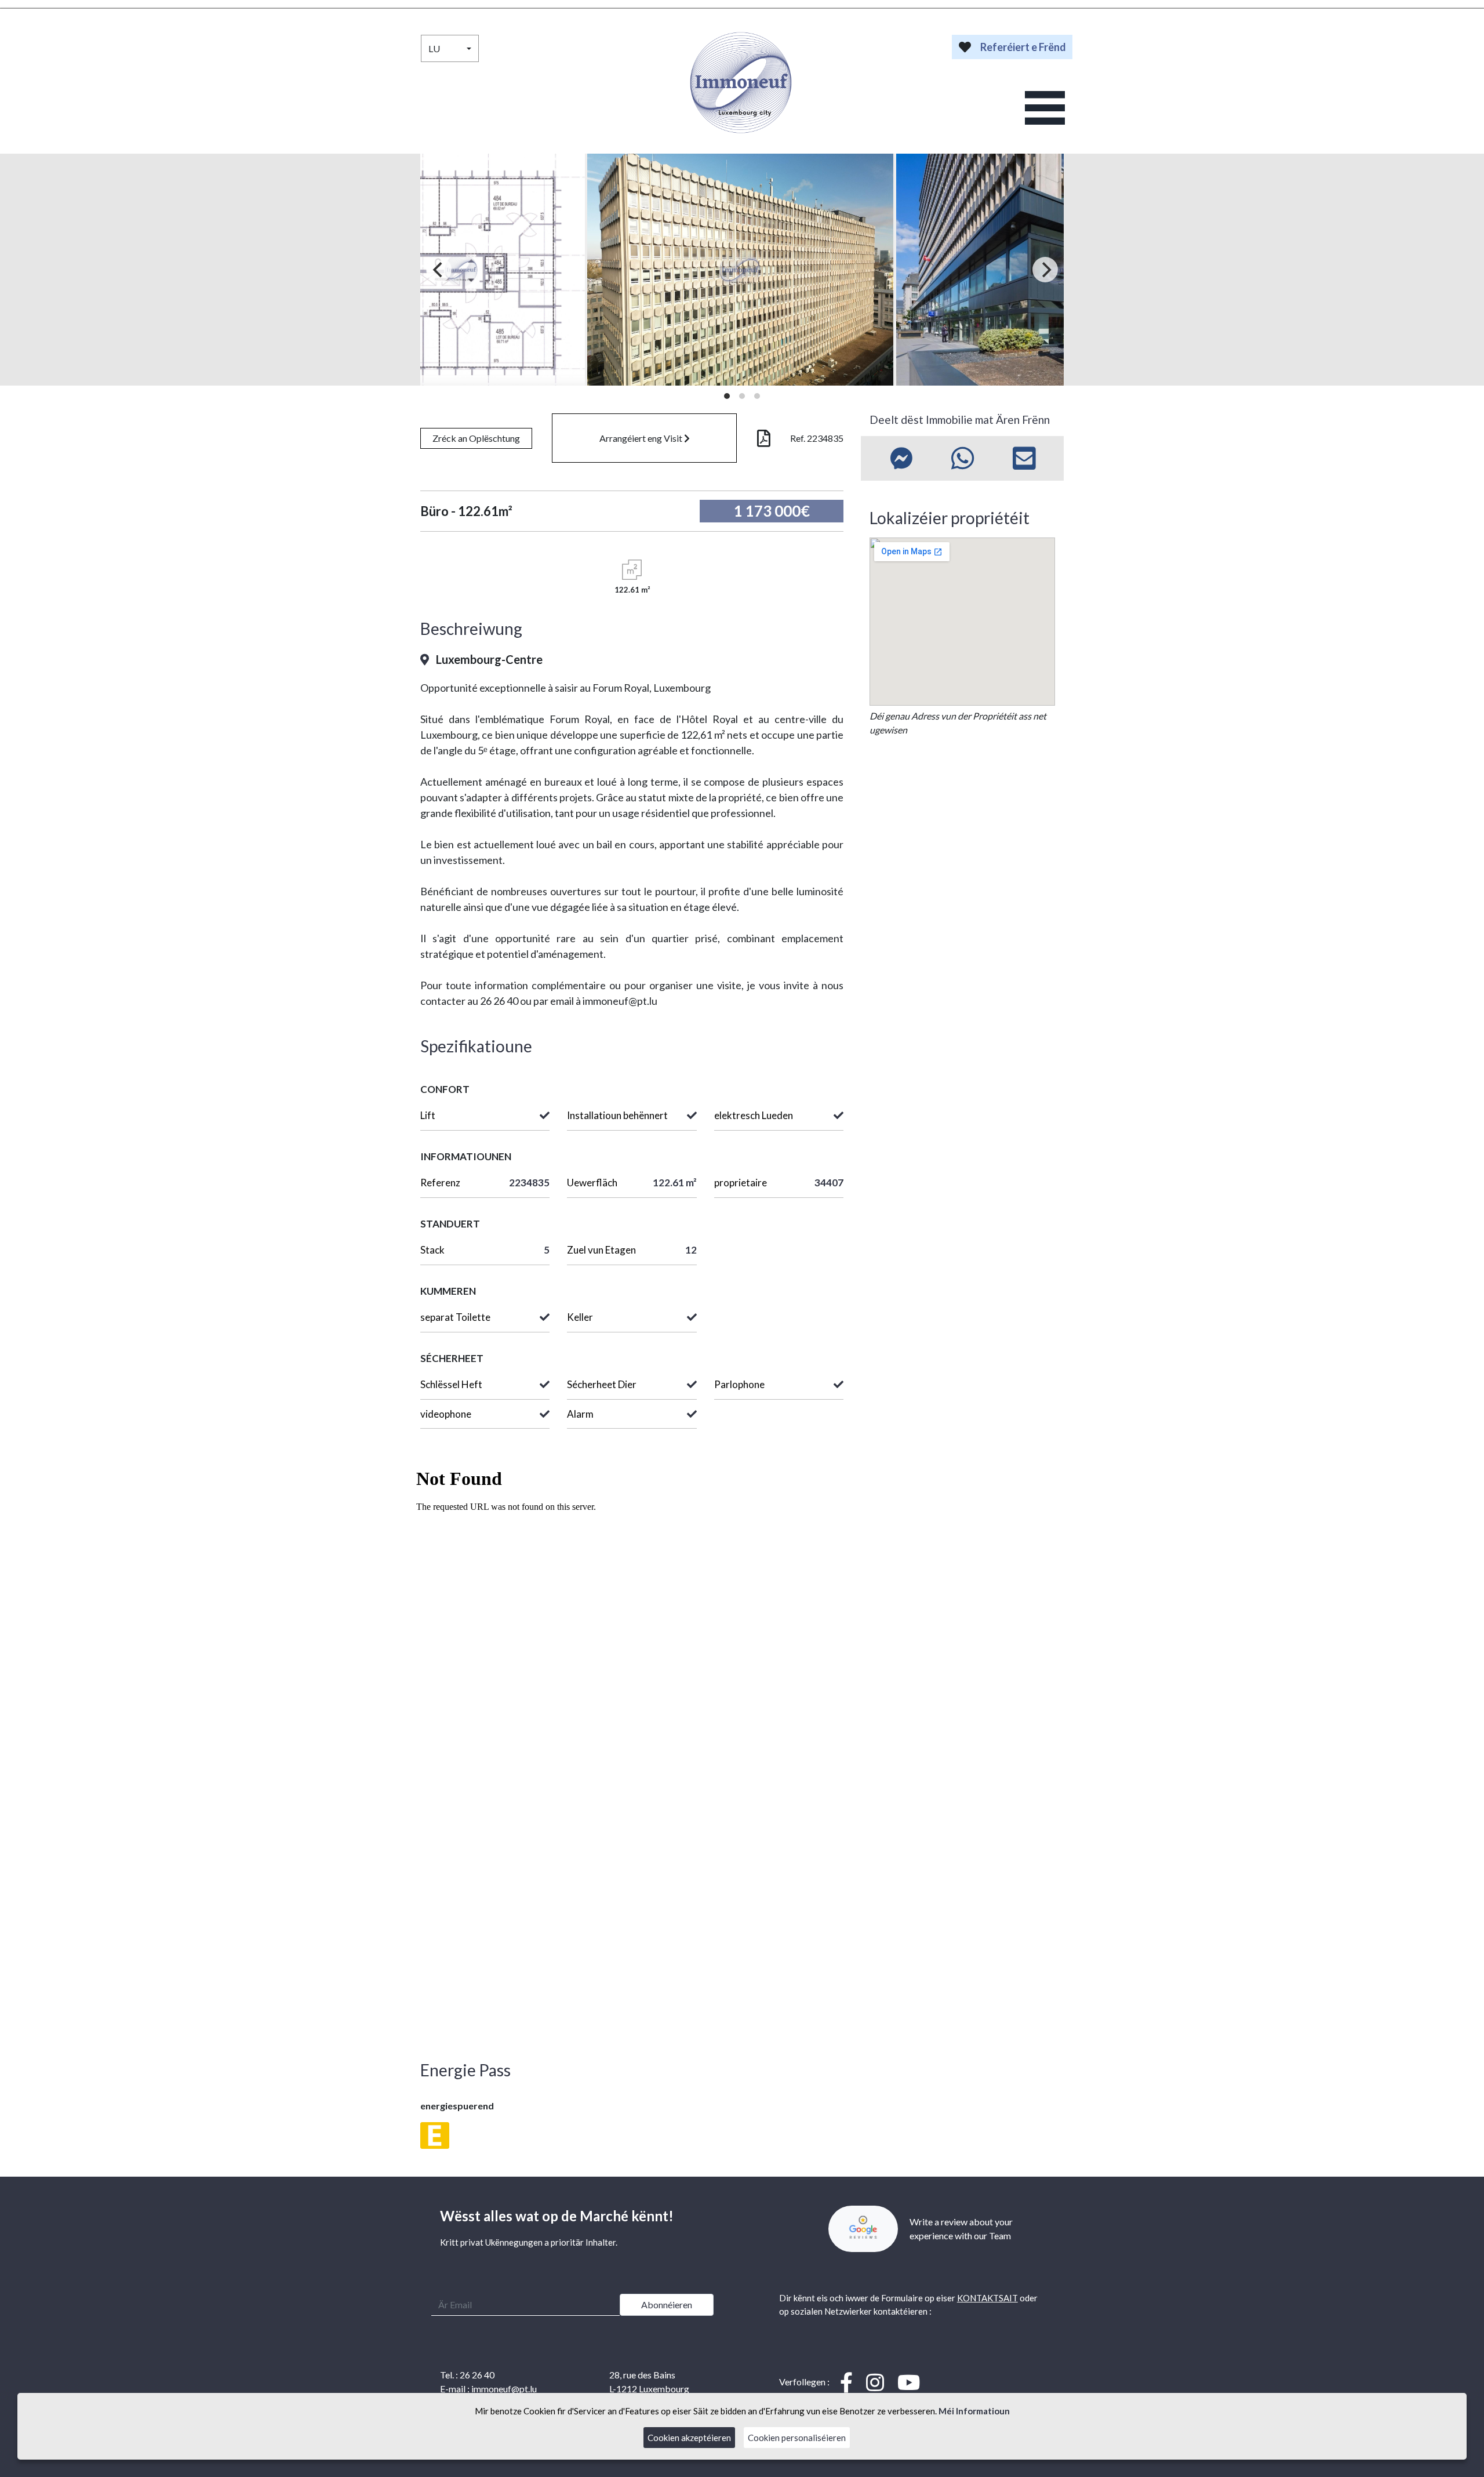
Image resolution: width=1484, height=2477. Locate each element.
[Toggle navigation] (1045, 108)
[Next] (1045, 270)
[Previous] (439, 270)
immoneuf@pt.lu (504, 2389)
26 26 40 (477, 2375)
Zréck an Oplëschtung (476, 438)
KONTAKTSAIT (987, 2298)
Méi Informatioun (974, 2411)
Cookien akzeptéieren (689, 2438)
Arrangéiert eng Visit (642, 438)
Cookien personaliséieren (797, 2438)
